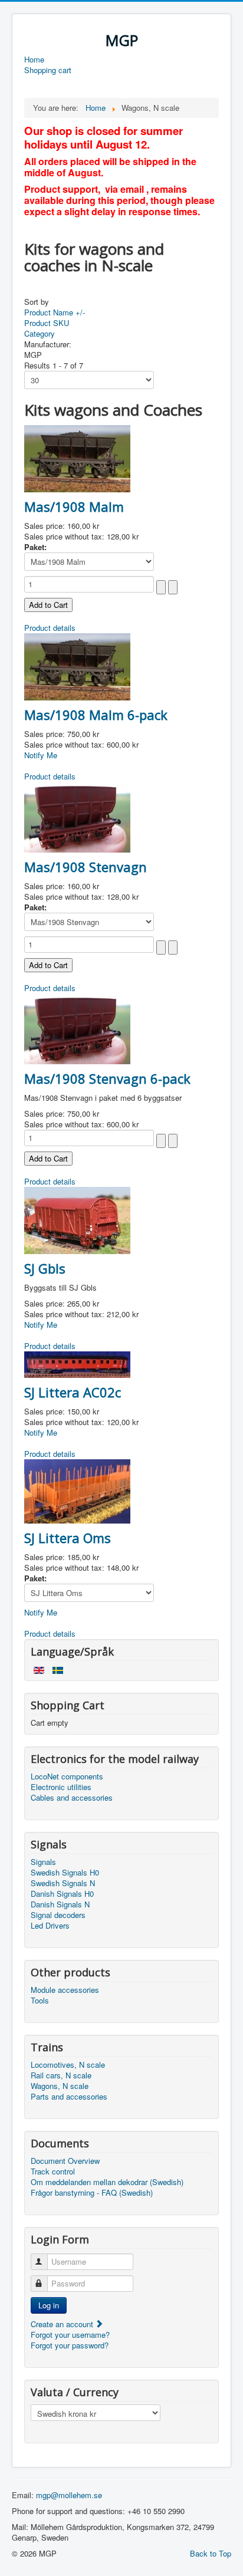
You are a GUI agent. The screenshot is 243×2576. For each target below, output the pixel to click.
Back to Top (211, 2553)
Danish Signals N (60, 1904)
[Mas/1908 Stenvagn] (77, 816)
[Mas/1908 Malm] (77, 457)
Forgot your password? (70, 2345)
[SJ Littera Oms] (77, 1490)
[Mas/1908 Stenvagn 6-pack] (77, 1027)
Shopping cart (48, 70)
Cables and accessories (72, 1798)
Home (34, 60)
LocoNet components (67, 1776)
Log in (49, 2305)
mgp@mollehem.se (69, 2495)
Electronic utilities (61, 1787)
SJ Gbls (45, 1268)
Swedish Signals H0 (65, 1873)
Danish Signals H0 (62, 1894)
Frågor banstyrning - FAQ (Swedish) (92, 2193)
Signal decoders (58, 1915)
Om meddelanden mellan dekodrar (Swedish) (107, 2182)
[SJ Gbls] (77, 1219)
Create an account (63, 2324)
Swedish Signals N (63, 1883)
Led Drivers (50, 1926)
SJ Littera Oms (68, 1538)
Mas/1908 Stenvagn (86, 867)
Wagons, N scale (60, 2086)
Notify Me (41, 755)
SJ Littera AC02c (73, 1392)
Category (40, 333)
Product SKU (47, 323)
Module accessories (65, 1990)
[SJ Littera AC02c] (77, 1363)
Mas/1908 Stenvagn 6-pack (107, 1078)
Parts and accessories (69, 2097)
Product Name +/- (55, 312)
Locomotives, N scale (68, 2065)
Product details (50, 628)
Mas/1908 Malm (74, 506)
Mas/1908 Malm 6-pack (96, 715)
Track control (53, 2172)
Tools (40, 2001)
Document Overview (65, 2161)
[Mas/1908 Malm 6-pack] (77, 665)
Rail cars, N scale (61, 2075)
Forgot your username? (70, 2335)
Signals (43, 1862)
